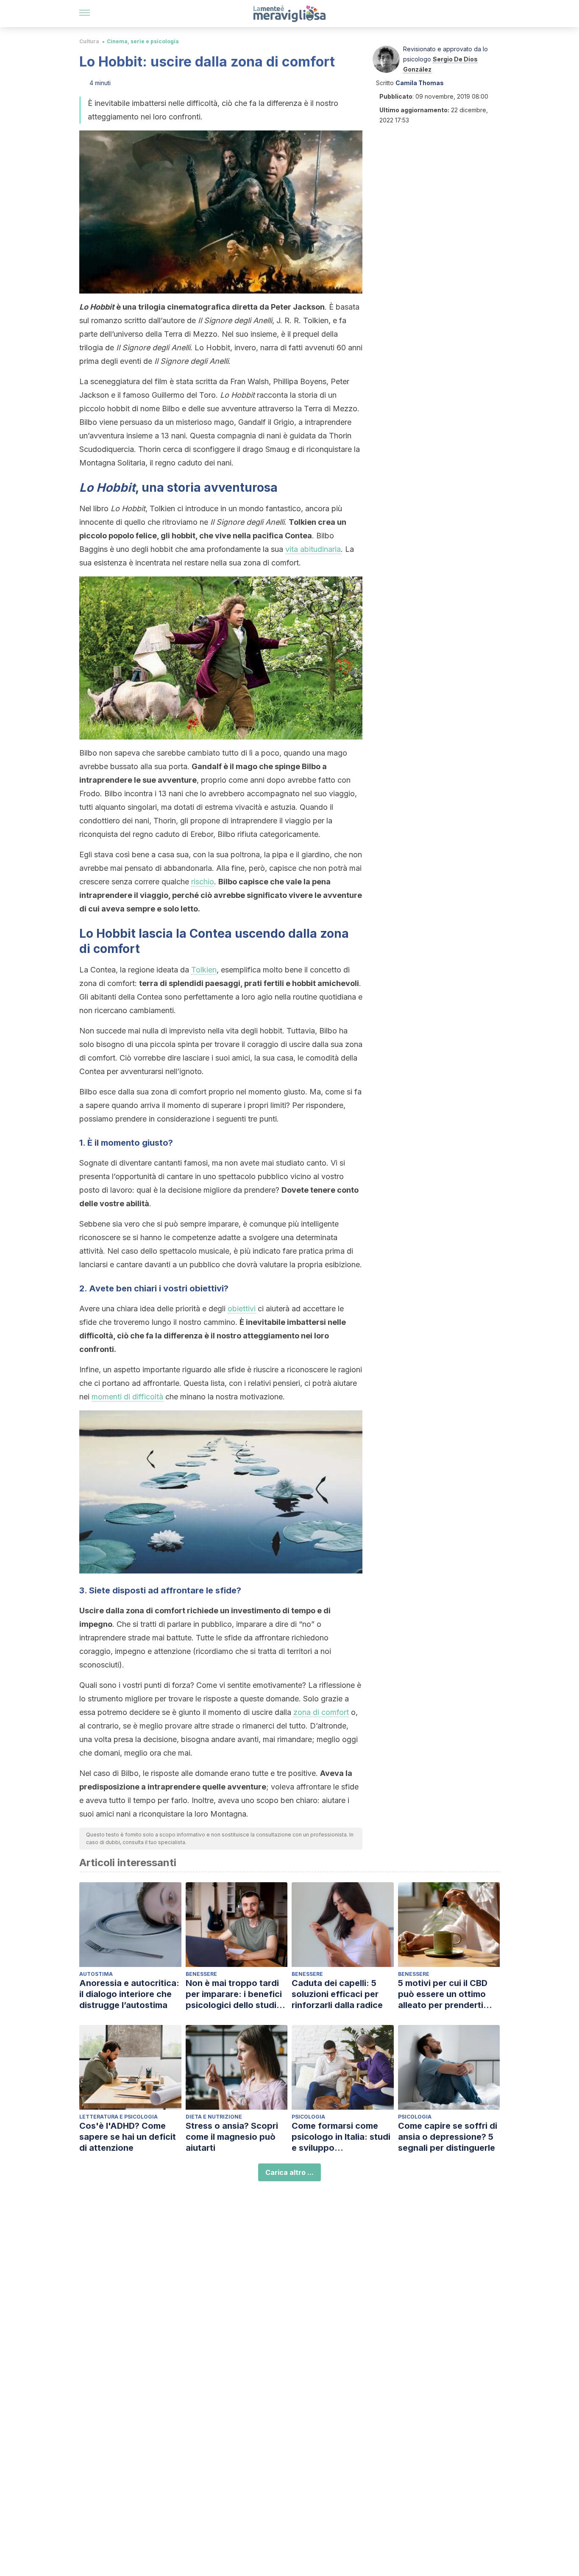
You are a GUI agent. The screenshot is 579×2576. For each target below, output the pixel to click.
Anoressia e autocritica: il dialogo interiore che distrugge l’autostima (129, 1994)
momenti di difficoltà (127, 1397)
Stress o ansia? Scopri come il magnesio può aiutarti (232, 2137)
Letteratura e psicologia (118, 2117)
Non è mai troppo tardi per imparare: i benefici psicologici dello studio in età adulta (234, 1994)
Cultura (89, 41)
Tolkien (204, 970)
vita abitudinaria (313, 549)
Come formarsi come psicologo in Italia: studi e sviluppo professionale (341, 2137)
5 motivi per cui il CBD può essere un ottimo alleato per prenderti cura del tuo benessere (446, 1994)
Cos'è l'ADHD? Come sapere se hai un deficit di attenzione (128, 2137)
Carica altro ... (289, 2172)
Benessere (201, 1974)
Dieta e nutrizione (214, 2117)
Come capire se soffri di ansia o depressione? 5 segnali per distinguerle (448, 2137)
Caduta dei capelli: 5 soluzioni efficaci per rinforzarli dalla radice (337, 1994)
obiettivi (242, 1309)
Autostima (96, 1974)
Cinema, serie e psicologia (143, 41)
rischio (203, 882)
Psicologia (308, 2117)
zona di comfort (321, 1712)
